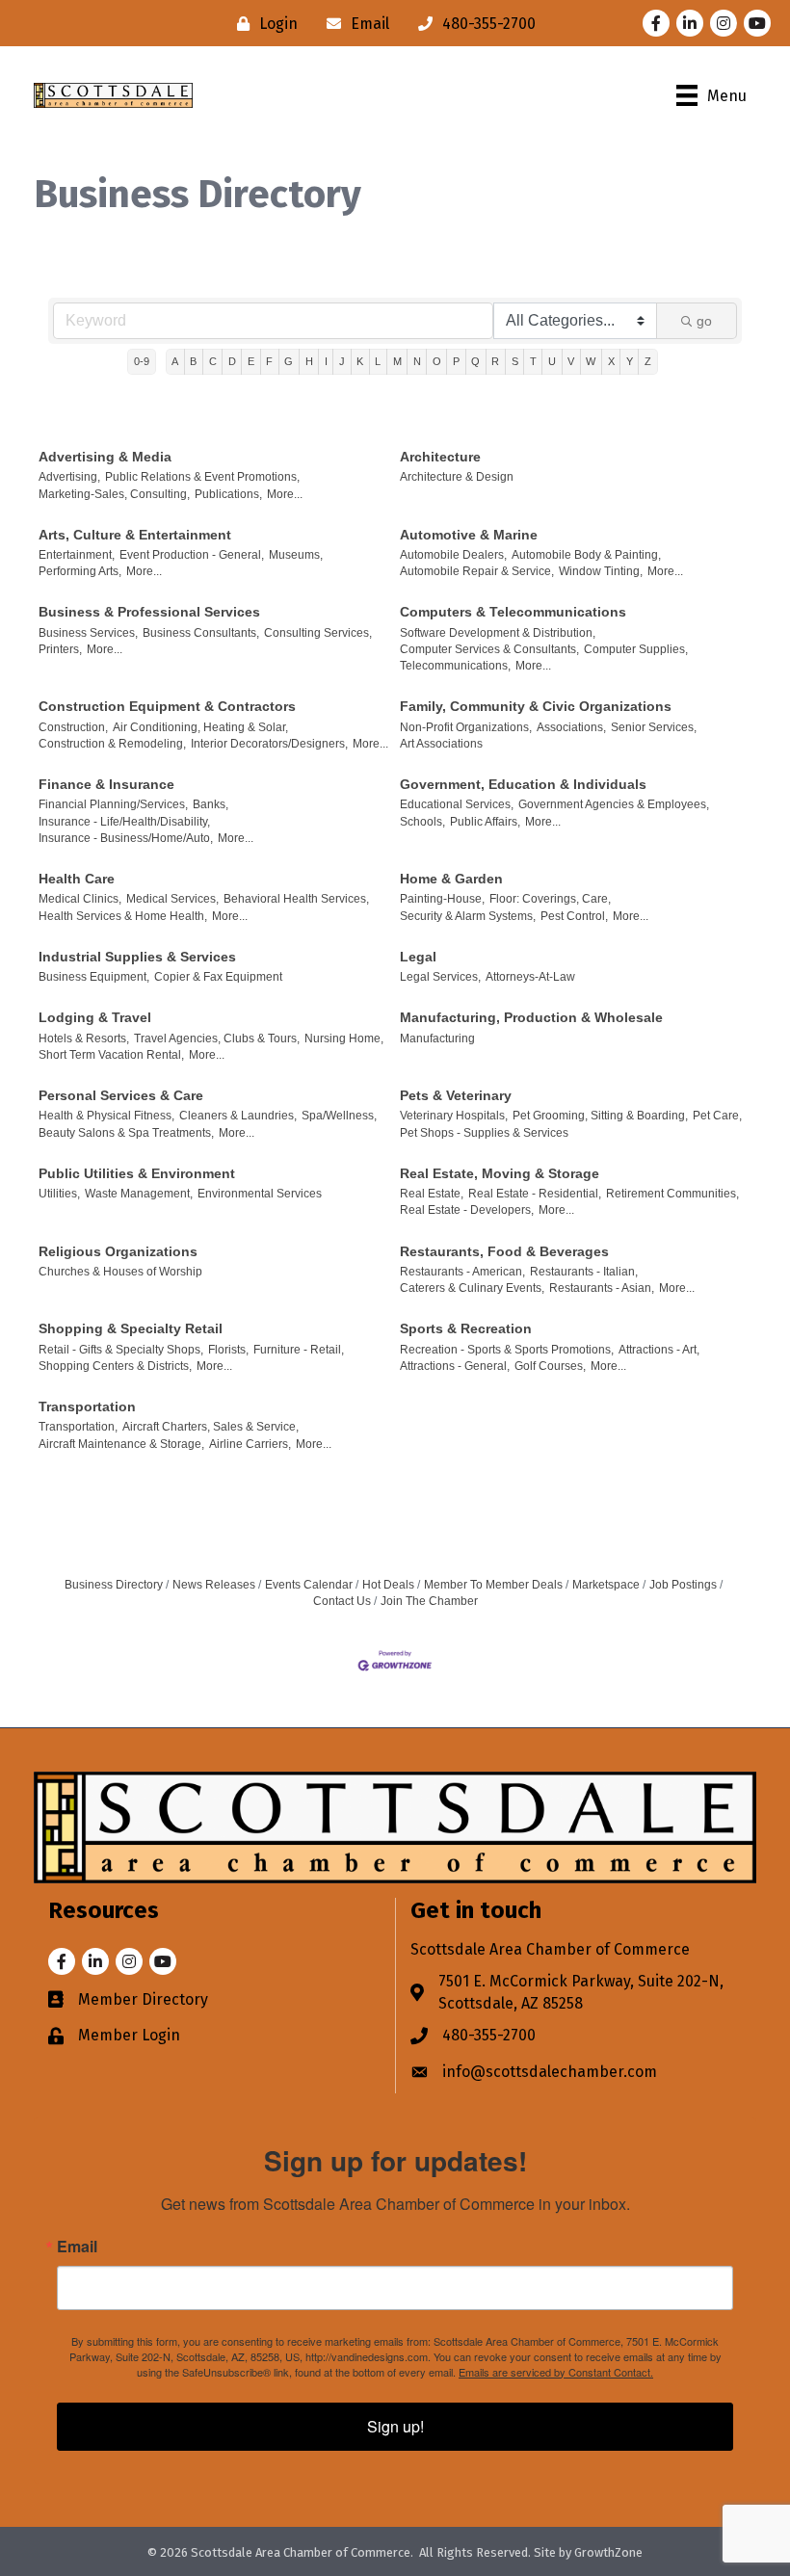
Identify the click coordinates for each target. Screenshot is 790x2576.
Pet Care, (717, 1116)
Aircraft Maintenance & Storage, (121, 1444)
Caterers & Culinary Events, (472, 1288)
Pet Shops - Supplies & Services (484, 1133)
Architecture (440, 457)
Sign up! (395, 2426)
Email (77, 2247)
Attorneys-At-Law (530, 977)
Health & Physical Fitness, (106, 1116)
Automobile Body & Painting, (586, 555)
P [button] (456, 361)
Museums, (296, 555)
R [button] (495, 361)
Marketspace (606, 1585)
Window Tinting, (601, 571)
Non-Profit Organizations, (466, 727)
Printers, (60, 649)
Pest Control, (574, 916)
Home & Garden (451, 879)
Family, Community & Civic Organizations (536, 706)
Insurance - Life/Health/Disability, (124, 822)
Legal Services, (440, 977)
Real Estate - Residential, (535, 1194)
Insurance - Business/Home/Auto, (126, 838)
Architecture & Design (457, 477)
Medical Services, (172, 899)
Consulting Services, (318, 633)
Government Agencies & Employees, (614, 804)
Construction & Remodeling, (112, 744)
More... (285, 494)
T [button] (533, 361)
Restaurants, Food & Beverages (504, 1251)
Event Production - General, (192, 555)
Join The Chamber (429, 1601)
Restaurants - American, (462, 1272)
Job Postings (683, 1585)
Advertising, (69, 477)
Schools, (422, 822)
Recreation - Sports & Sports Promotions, (507, 1350)
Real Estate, (432, 1194)
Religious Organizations (118, 1251)
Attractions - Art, (659, 1350)
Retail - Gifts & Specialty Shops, (121, 1350)
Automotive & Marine (469, 535)
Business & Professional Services (149, 612)
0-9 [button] (142, 361)
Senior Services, (654, 727)
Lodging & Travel (95, 1017)
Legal (418, 957)
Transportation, (78, 1427)
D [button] (232, 361)
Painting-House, (442, 899)
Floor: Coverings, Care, (550, 899)
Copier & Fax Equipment (218, 977)
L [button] (378, 361)
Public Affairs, (485, 822)
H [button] (309, 361)
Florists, (228, 1350)
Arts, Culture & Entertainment (135, 535)
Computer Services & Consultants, (489, 649)
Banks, (211, 804)
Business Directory (114, 1585)
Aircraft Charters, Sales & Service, (211, 1427)
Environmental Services (260, 1194)
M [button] (397, 361)
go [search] (704, 321)
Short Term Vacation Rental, (111, 1055)
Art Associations (441, 744)
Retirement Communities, (672, 1194)
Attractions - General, (455, 1366)
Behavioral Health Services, (296, 899)
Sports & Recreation (466, 1328)
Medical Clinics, (80, 899)
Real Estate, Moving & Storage (500, 1173)
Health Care (77, 879)
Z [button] (648, 361)
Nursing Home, (344, 1038)
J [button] (342, 361)
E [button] (251, 361)
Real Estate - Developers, (467, 1210)
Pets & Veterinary (456, 1095)
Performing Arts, (80, 571)
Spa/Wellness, (339, 1116)
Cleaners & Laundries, (238, 1116)
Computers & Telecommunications (513, 612)
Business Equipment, (94, 977)
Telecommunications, (455, 666)
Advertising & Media (105, 457)
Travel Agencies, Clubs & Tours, (217, 1038)
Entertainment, (77, 555)
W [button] (591, 361)
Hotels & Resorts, (84, 1038)
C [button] (213, 361)
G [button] (289, 361)
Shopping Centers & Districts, (115, 1366)
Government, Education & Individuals (523, 784)
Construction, (73, 727)
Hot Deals (388, 1585)
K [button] (360, 361)
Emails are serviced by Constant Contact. (556, 2372)
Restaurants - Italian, (584, 1272)
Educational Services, (457, 804)
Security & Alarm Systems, (468, 916)
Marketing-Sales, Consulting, (114, 494)
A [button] (175, 361)
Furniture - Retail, (299, 1350)
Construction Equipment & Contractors (167, 706)
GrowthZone (608, 2552)
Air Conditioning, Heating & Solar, (200, 727)
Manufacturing (437, 1038)
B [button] (193, 361)
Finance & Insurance (106, 784)
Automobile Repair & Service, (477, 571)
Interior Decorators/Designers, (269, 744)
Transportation (87, 1406)
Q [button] (475, 361)
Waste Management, (139, 1194)
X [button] (611, 361)
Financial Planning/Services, (113, 804)
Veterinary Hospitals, (454, 1116)
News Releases (214, 1585)
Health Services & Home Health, (123, 916)
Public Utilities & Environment (137, 1173)
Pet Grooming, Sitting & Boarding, (600, 1116)
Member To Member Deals (493, 1585)
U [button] (552, 361)
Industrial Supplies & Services (137, 957)
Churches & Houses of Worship (120, 1272)
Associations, (571, 727)
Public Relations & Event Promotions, (202, 477)
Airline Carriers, (250, 1444)
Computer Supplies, (636, 649)
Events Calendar (309, 1585)
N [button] (417, 361)
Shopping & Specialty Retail (131, 1328)
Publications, (228, 494)
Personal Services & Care (121, 1095)
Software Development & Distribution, (498, 633)
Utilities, (59, 1194)
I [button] (326, 361)
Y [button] (630, 361)
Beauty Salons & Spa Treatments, (126, 1133)
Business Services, (88, 633)
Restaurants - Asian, (602, 1288)
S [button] (515, 361)
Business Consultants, (201, 633)
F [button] (269, 361)
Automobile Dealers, (453, 555)
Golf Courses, (550, 1366)
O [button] (437, 361)
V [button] (571, 361)
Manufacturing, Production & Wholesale (531, 1017)
